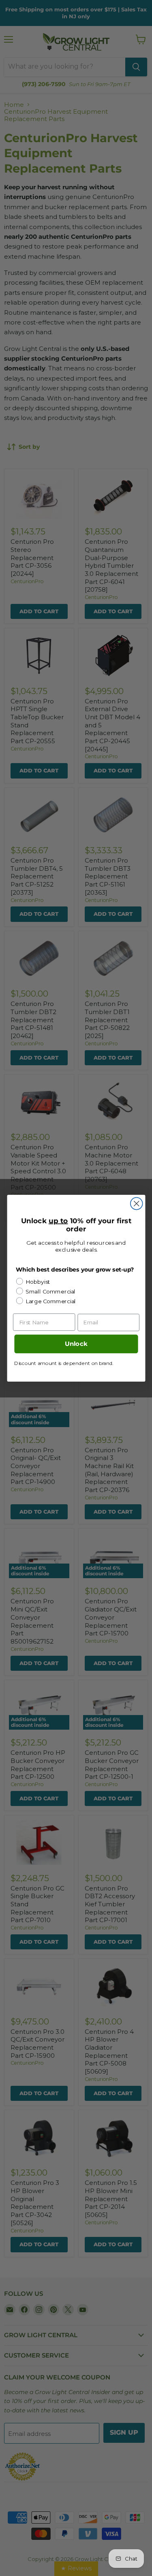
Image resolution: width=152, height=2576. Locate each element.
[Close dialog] (136, 1203)
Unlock (76, 1344)
